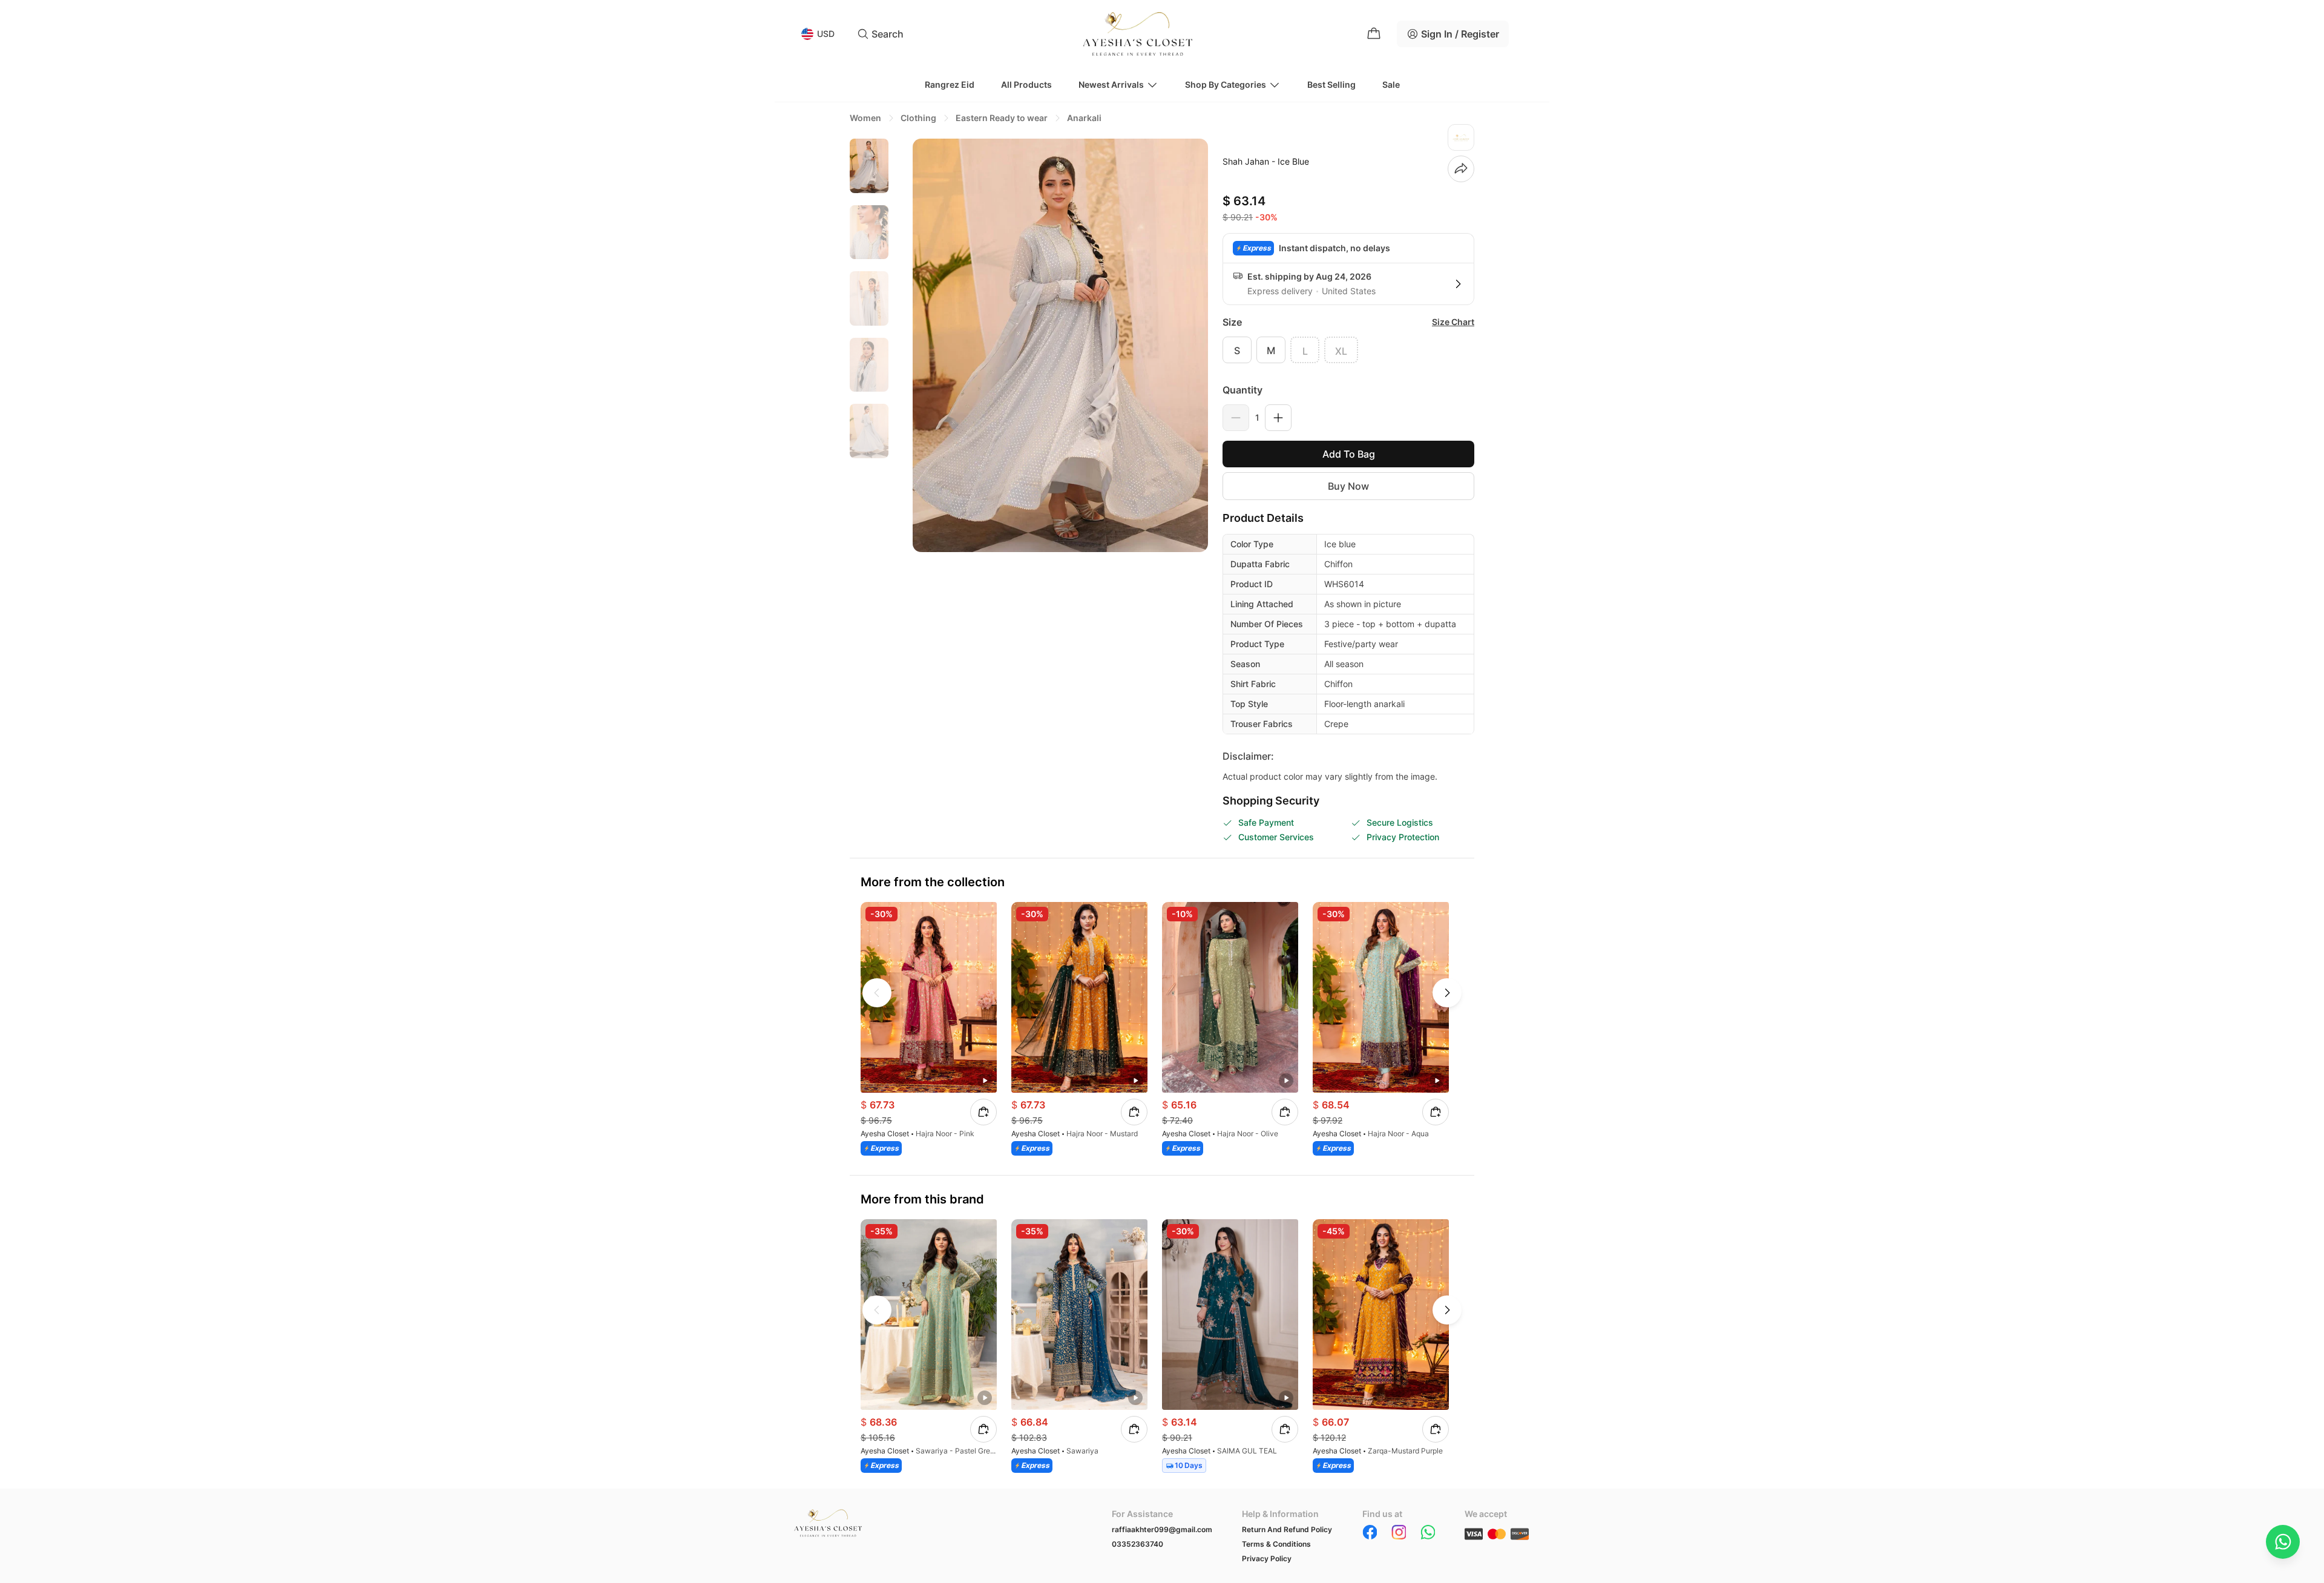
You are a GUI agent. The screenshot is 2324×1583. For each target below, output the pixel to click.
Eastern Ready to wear (1002, 118)
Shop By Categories (1226, 84)
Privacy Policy (1267, 1558)
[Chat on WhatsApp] (2283, 1542)
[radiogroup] (1348, 350)
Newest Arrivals (1111, 84)
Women (865, 118)
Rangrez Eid (950, 84)
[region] (869, 344)
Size (1232, 322)
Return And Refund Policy (1287, 1529)
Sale (1391, 84)
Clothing (918, 118)
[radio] (1237, 350)
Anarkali (1084, 118)
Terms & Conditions (1276, 1544)
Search (888, 34)
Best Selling (1331, 84)
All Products (1026, 84)
